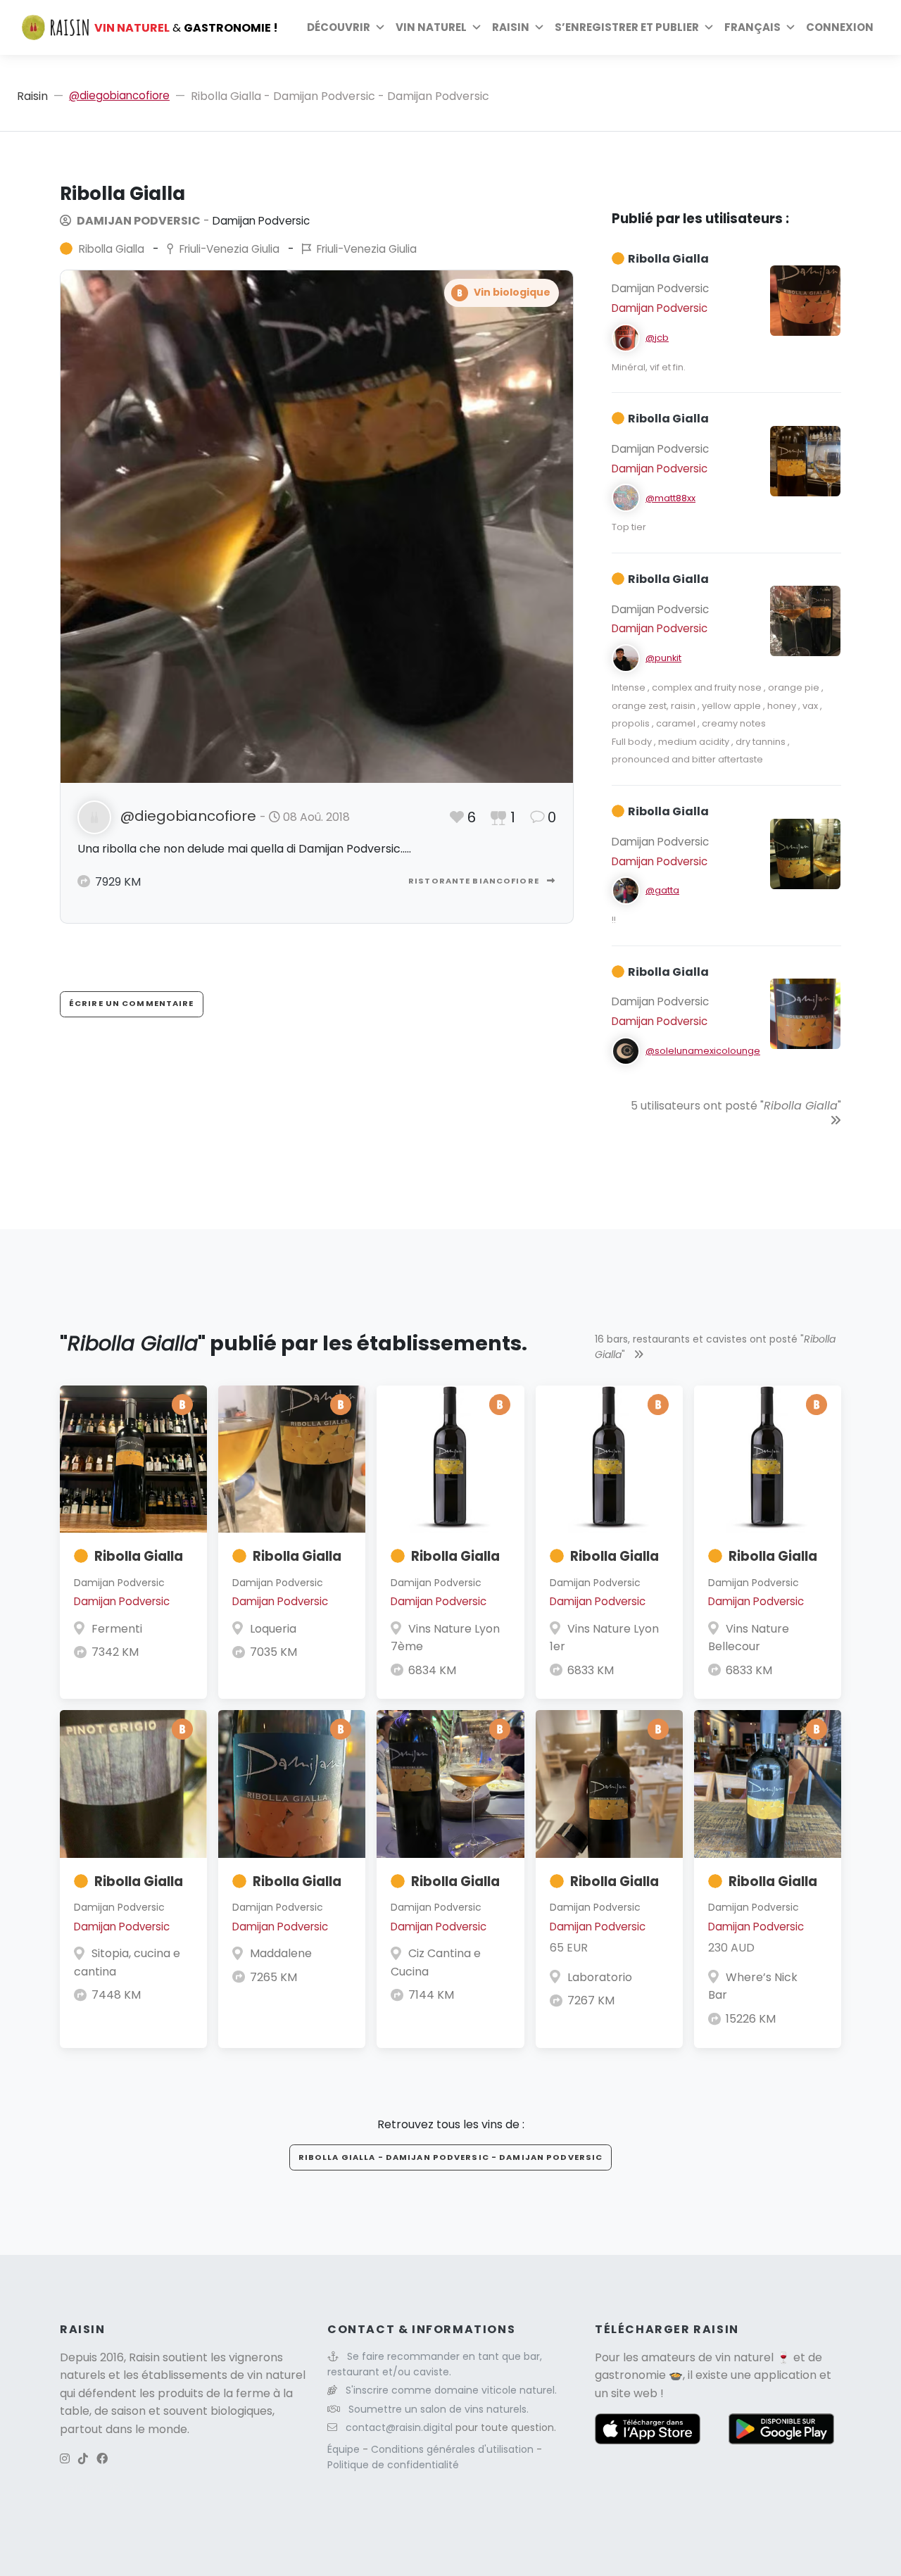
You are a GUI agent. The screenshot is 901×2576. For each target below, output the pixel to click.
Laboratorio (600, 1977)
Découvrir (339, 27)
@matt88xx (670, 498)
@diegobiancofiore (119, 95)
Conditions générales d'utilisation (454, 2449)
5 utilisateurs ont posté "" (736, 1106)
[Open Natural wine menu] (477, 27)
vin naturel (744, 2357)
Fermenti (117, 1629)
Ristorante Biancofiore (475, 881)
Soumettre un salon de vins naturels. (439, 2409)
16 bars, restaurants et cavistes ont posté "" (715, 1347)
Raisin (32, 96)
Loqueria (273, 1629)
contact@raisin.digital (399, 2427)
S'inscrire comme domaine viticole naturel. (451, 2390)
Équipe (345, 2449)
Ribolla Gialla (139, 1556)
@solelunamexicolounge (703, 1051)
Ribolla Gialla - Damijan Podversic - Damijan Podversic (450, 2157)
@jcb (657, 338)
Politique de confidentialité (393, 2465)
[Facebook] (102, 2459)
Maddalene (281, 1953)
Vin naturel (431, 27)
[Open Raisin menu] (539, 27)
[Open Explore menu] (380, 27)
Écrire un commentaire (132, 1003)
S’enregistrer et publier (627, 27)
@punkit (663, 658)
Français (752, 27)
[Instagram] (65, 2459)
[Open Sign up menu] (709, 27)
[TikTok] (83, 2459)
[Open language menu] (790, 27)
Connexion (840, 27)
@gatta (662, 890)
